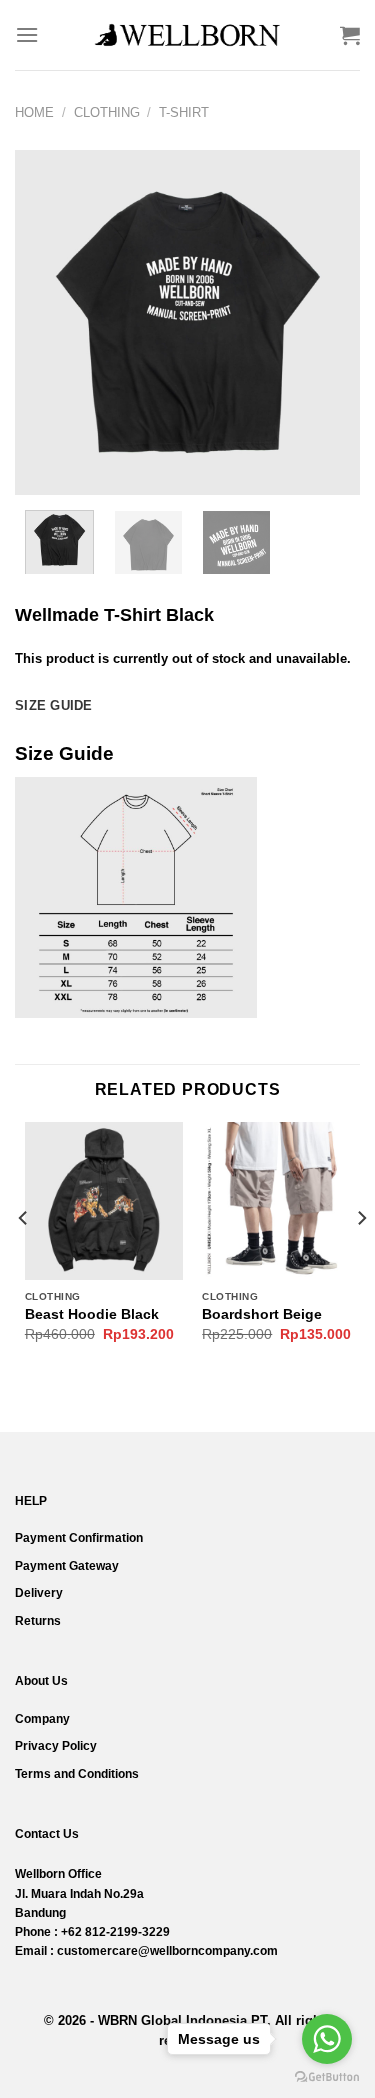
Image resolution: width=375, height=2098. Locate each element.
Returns (38, 1621)
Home (34, 112)
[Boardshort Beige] (281, 1201)
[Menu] (27, 34)
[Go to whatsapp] (327, 2039)
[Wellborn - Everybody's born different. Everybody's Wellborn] (188, 35)
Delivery (39, 1593)
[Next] (328, 322)
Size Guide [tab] (54, 705)
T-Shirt (184, 112)
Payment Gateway (67, 1566)
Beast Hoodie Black (92, 1314)
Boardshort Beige (262, 1314)
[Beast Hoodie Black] (104, 1201)
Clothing (107, 112)
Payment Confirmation (79, 1538)
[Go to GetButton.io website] (327, 2077)
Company (42, 1719)
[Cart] (350, 35)
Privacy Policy (56, 1746)
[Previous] (47, 322)
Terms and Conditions (77, 1774)
